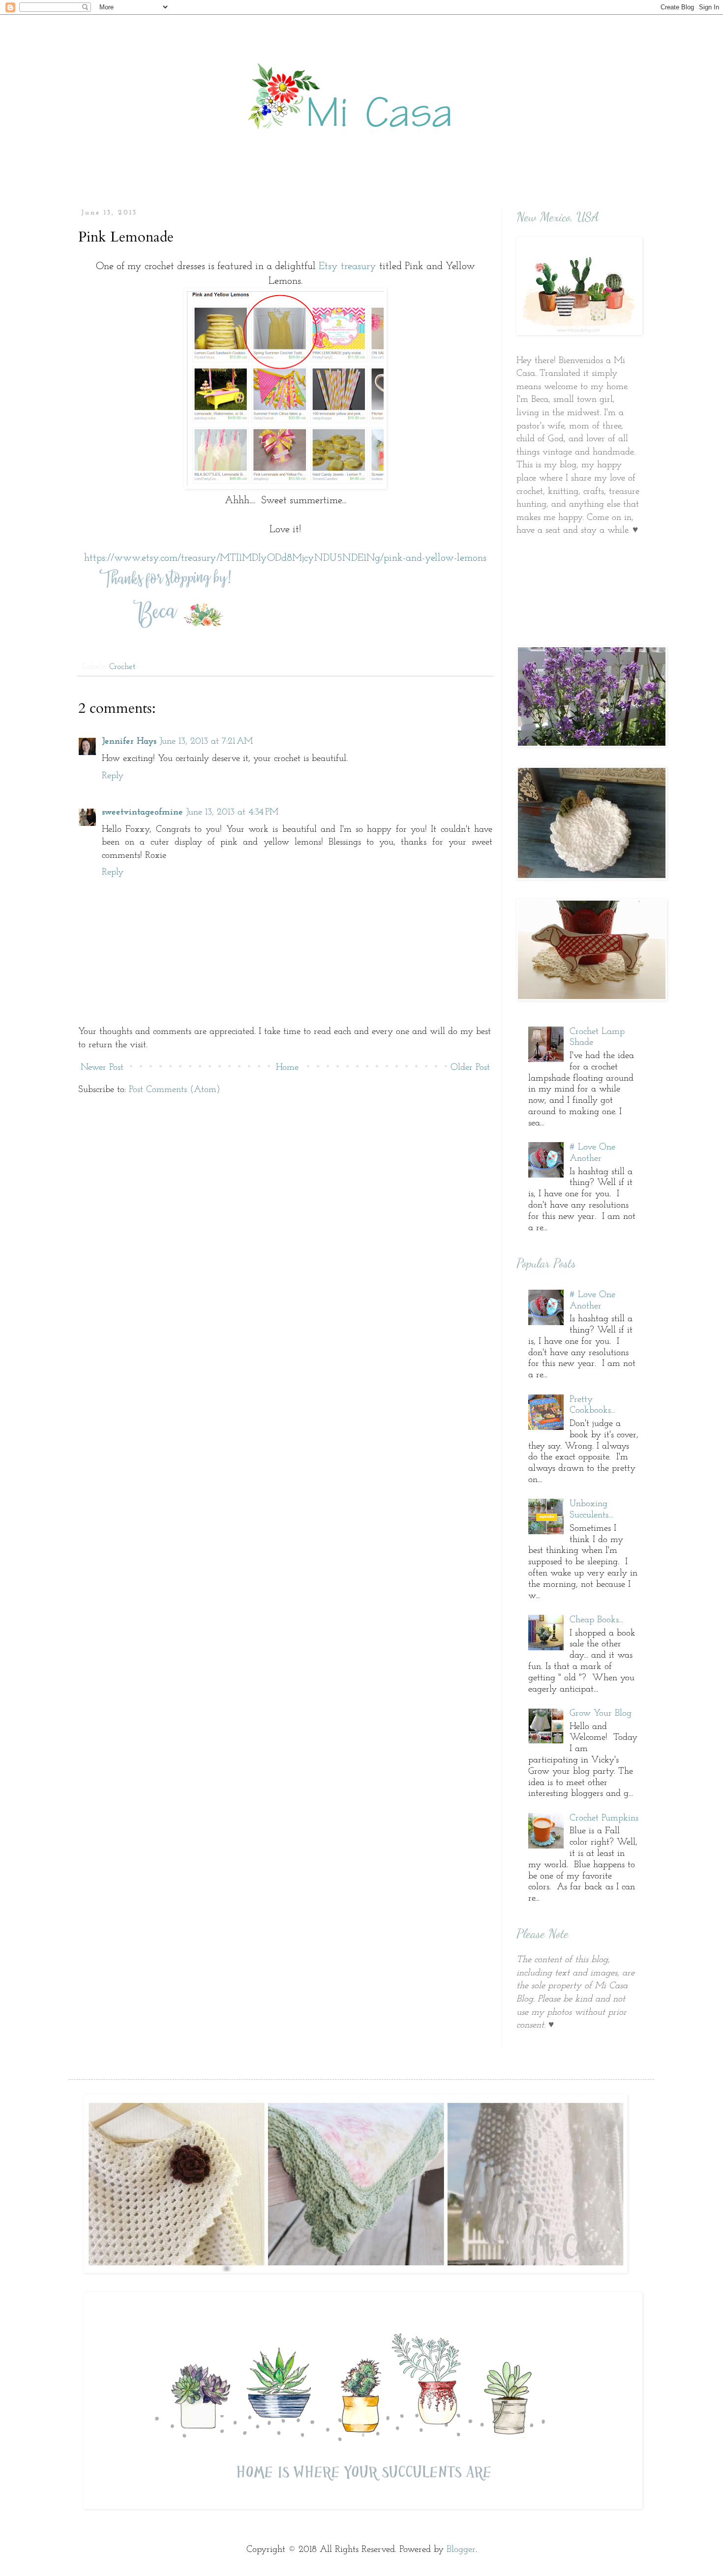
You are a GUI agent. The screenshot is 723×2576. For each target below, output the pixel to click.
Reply (113, 776)
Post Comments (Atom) (175, 1090)
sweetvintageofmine (142, 812)
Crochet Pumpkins (604, 1818)
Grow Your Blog (601, 1713)
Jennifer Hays (129, 742)
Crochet (122, 667)
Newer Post (102, 1068)
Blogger (461, 2550)
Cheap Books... (596, 1620)
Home (287, 1068)
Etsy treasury (347, 266)
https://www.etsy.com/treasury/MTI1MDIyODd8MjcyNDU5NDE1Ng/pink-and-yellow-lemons (285, 558)
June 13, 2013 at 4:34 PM (232, 812)
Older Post (470, 1068)
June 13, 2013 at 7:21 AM (206, 742)
